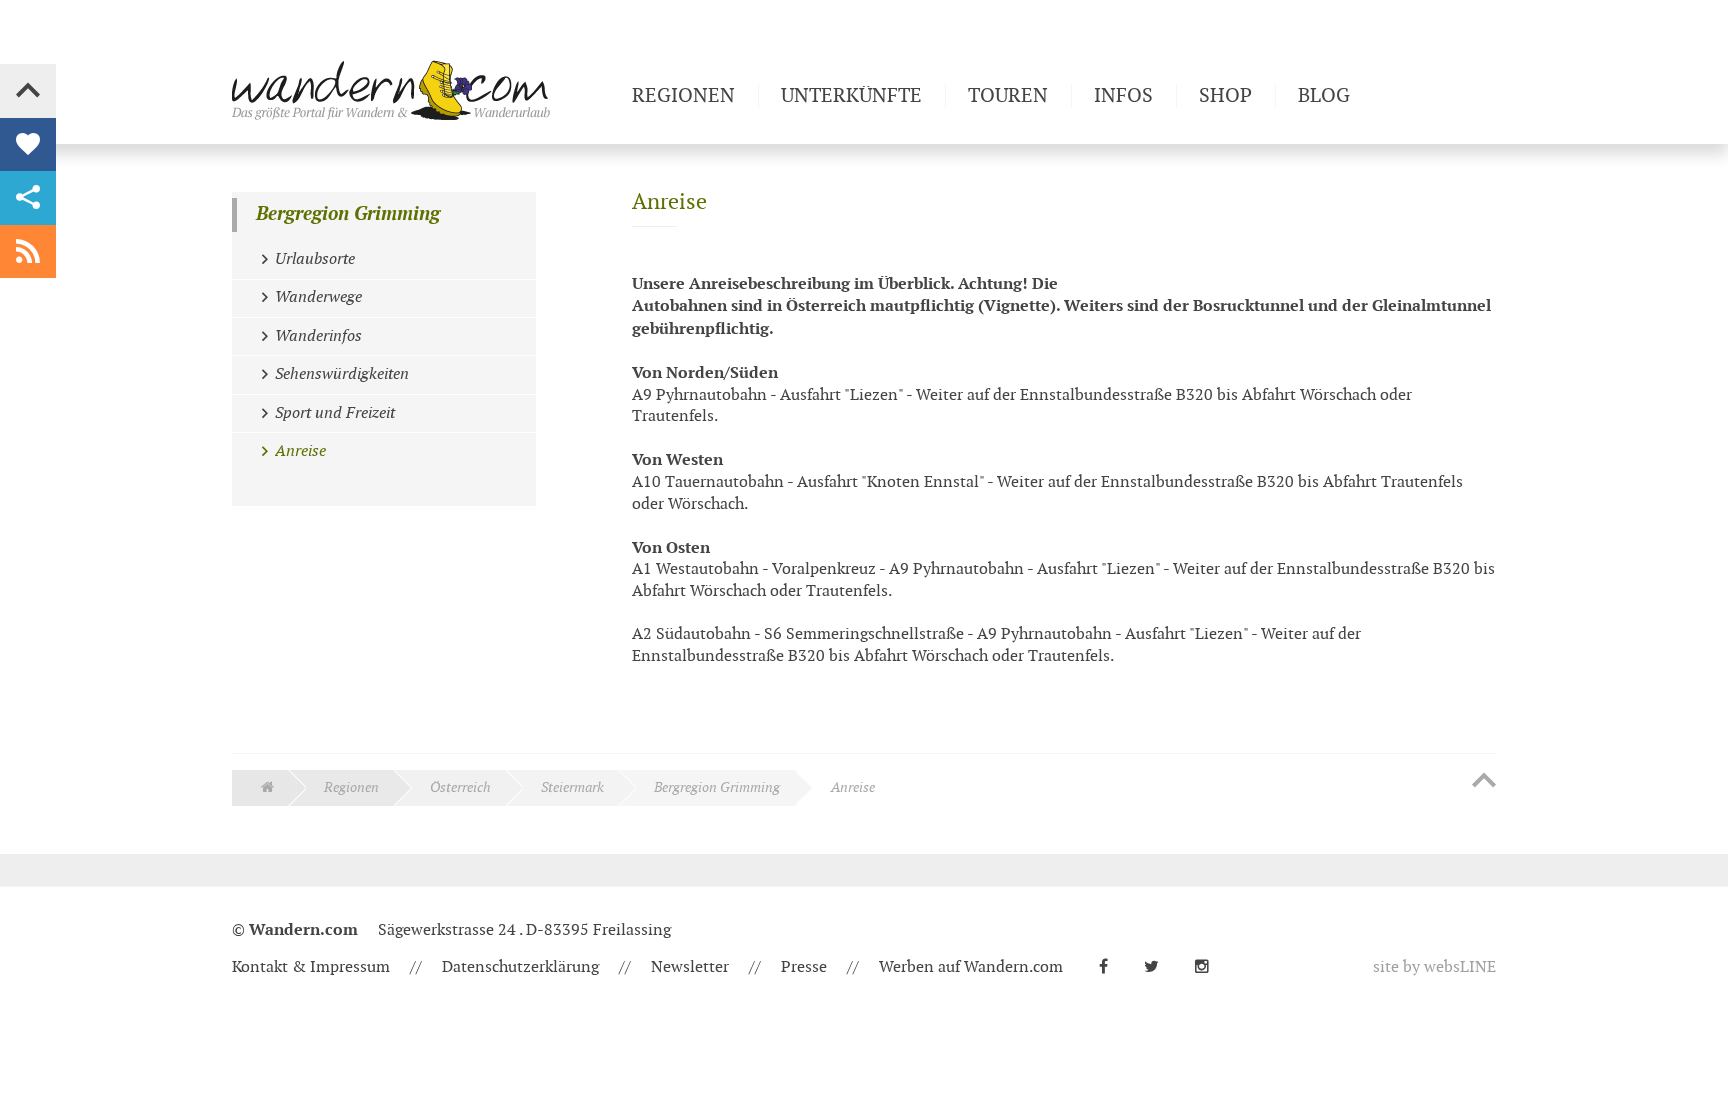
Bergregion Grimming (348, 214)
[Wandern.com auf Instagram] (1210, 967)
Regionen (351, 787)
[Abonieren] (28, 252)
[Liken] (28, 145)
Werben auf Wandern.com (971, 967)
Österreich (460, 787)
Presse (804, 967)
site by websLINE (1434, 967)
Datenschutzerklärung (520, 967)
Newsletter (690, 967)
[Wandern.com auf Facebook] (1111, 967)
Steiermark (572, 787)
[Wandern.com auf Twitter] (1159, 967)
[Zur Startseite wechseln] (424, 90)
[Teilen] (28, 198)
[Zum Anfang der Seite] (1484, 782)
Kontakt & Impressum (311, 967)
